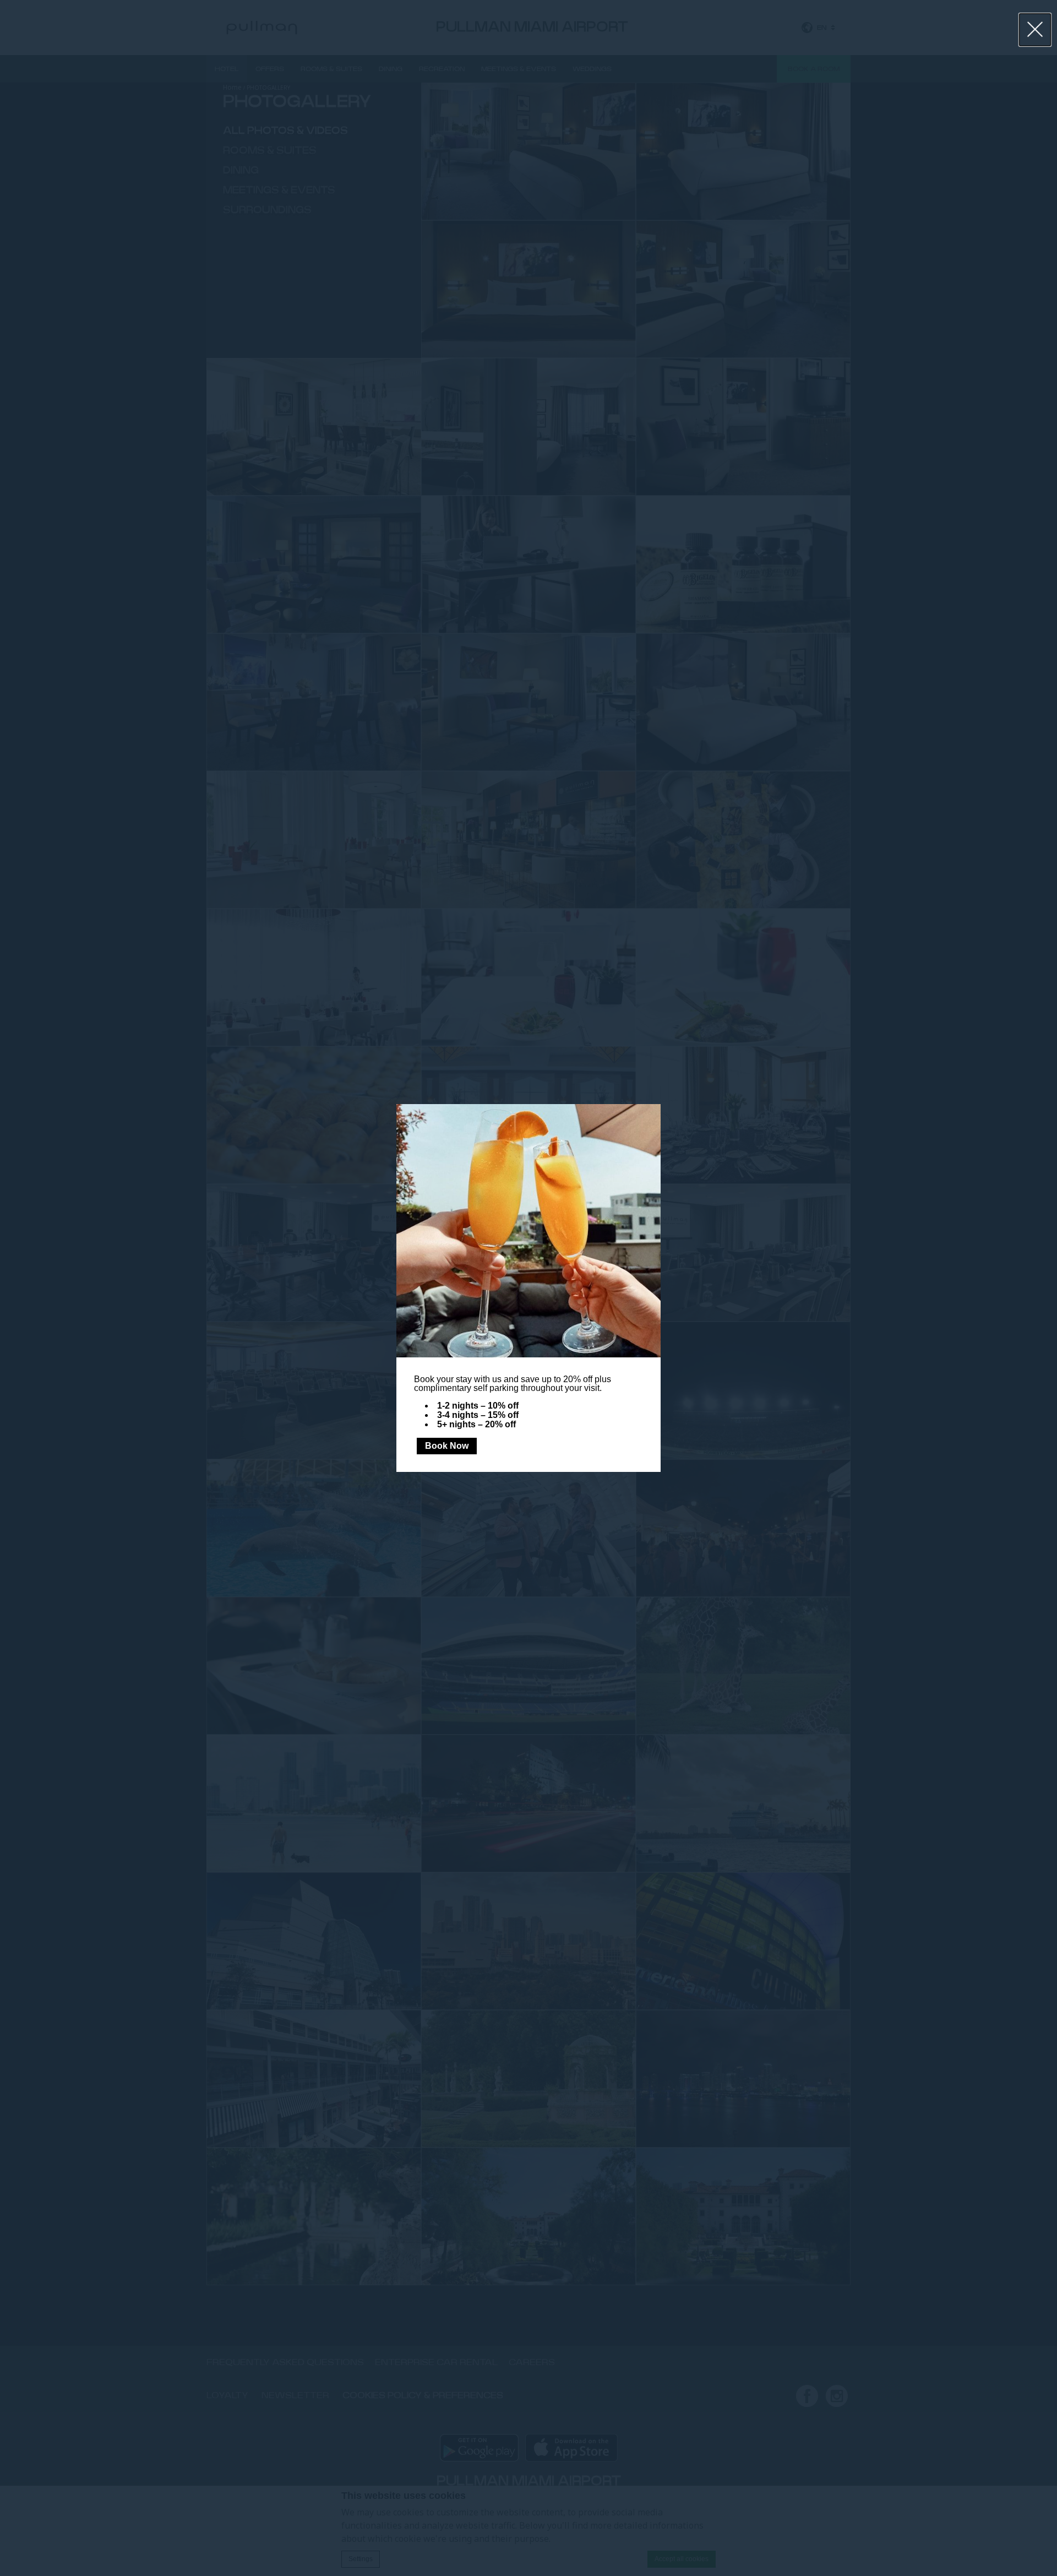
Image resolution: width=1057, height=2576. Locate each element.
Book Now (447, 1446)
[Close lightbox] (1035, 30)
